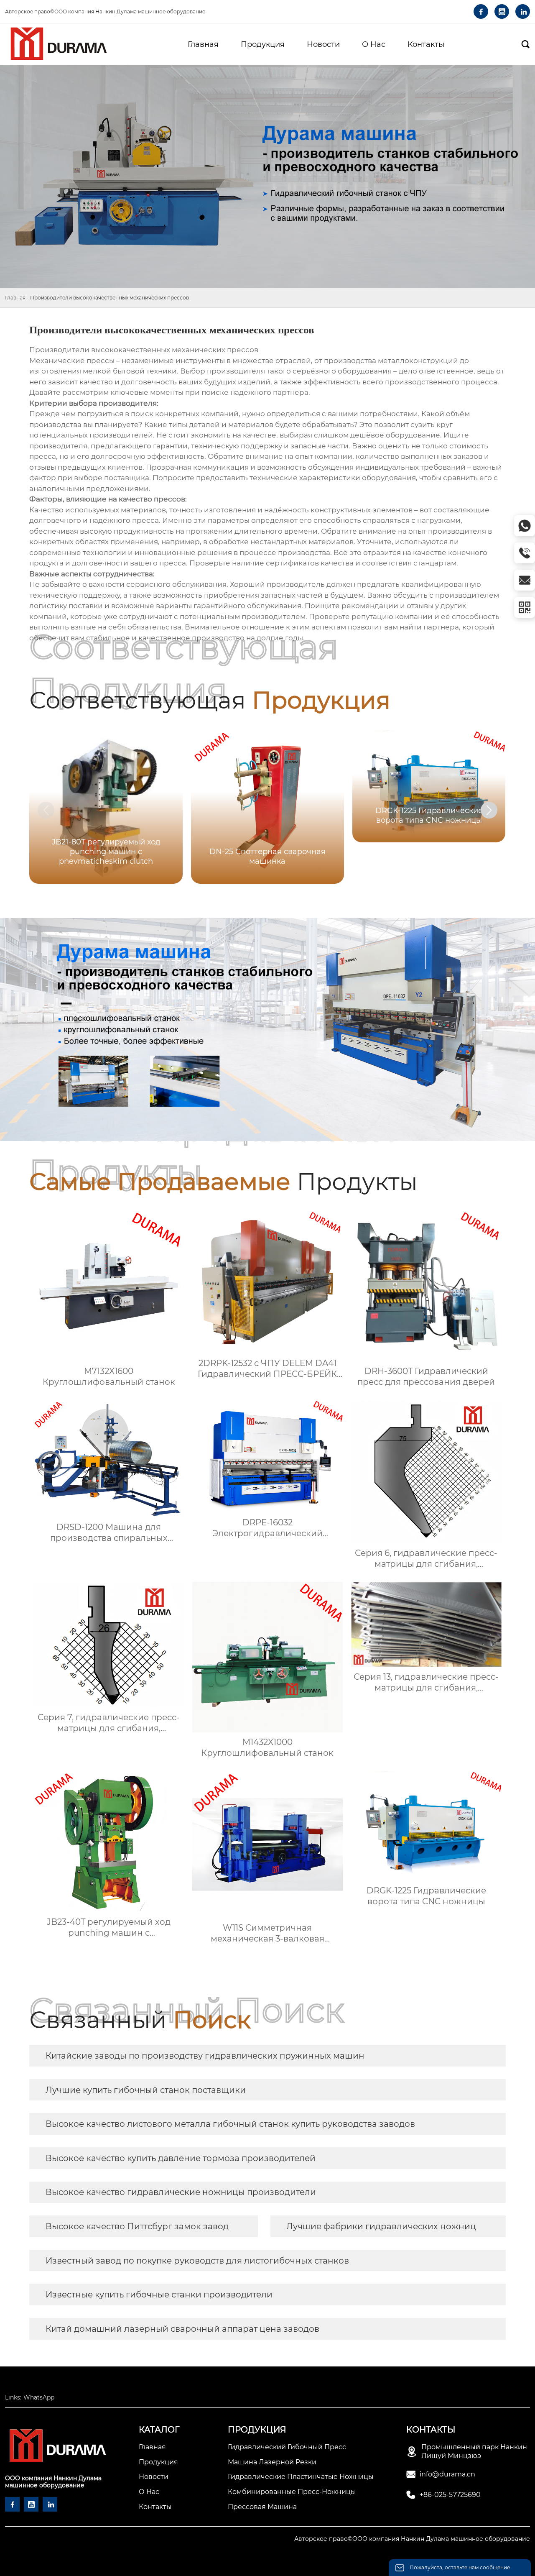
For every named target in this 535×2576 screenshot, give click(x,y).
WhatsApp (39, 2397)
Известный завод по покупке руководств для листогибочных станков (197, 2261)
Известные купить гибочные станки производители (159, 2295)
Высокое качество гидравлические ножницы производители (181, 2192)
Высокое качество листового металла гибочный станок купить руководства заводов (230, 2124)
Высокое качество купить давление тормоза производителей (181, 2158)
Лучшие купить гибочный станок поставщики (146, 2090)
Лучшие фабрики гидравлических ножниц (381, 2226)
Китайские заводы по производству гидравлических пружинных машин (205, 2056)
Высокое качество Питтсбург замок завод (137, 2226)
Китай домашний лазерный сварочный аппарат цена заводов (182, 2329)
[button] (489, 810)
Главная (15, 298)
